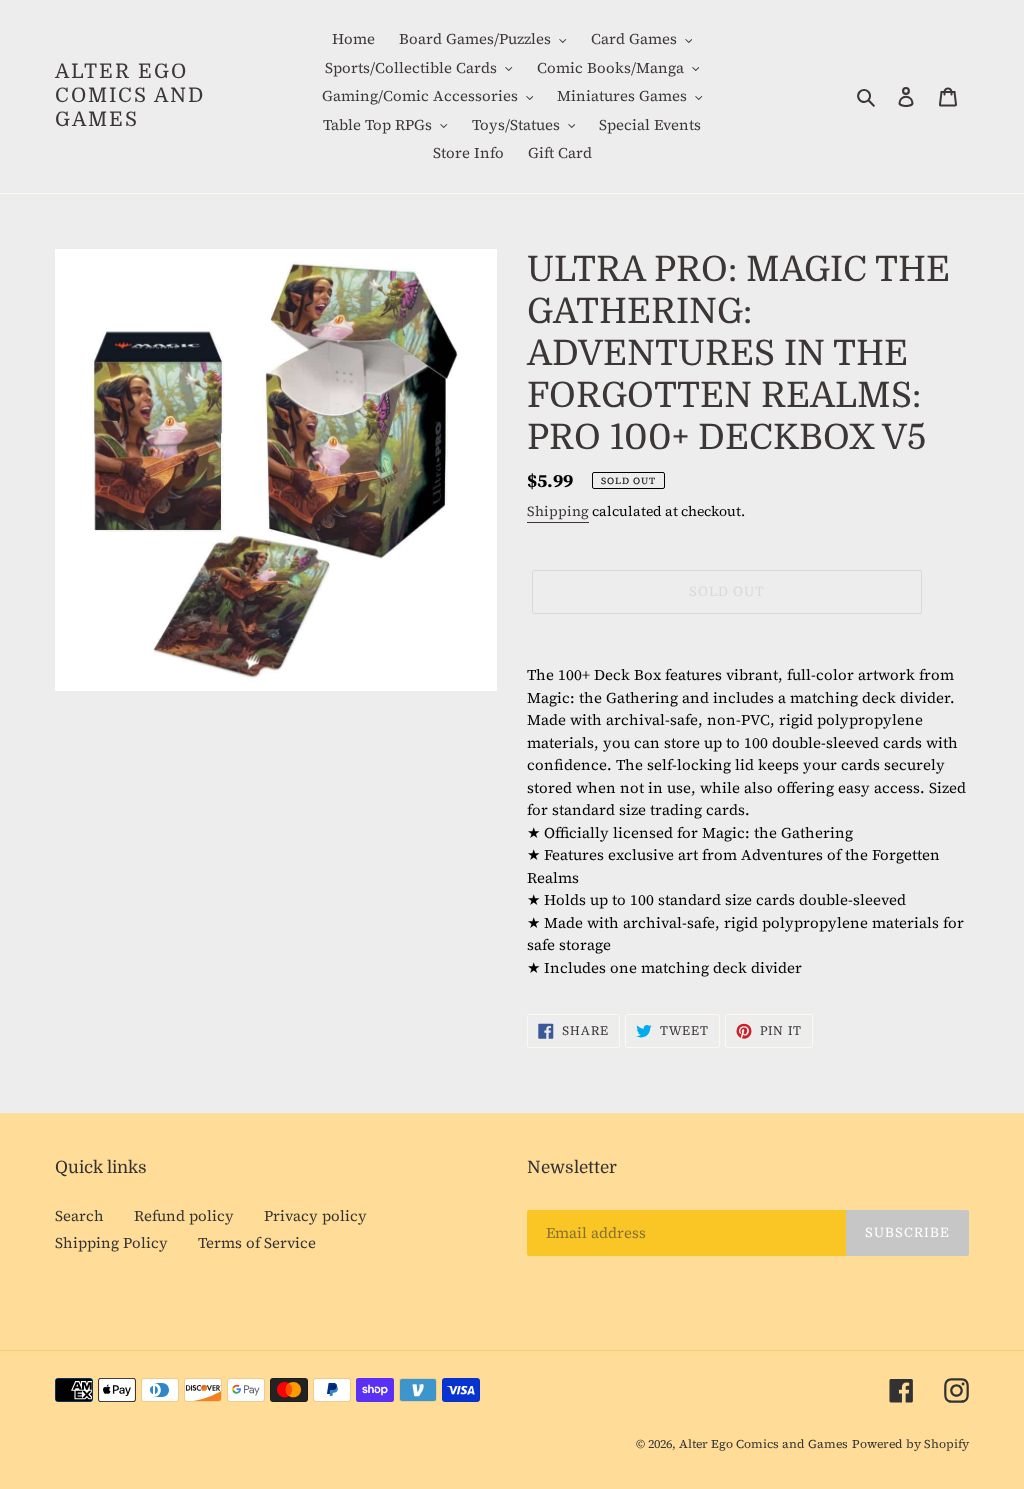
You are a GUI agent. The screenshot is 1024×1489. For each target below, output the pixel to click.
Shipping (558, 511)
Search (79, 1215)
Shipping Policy (111, 1242)
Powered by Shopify (910, 1444)
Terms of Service (257, 1242)
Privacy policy (315, 1215)
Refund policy (184, 1215)
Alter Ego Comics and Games (130, 95)
